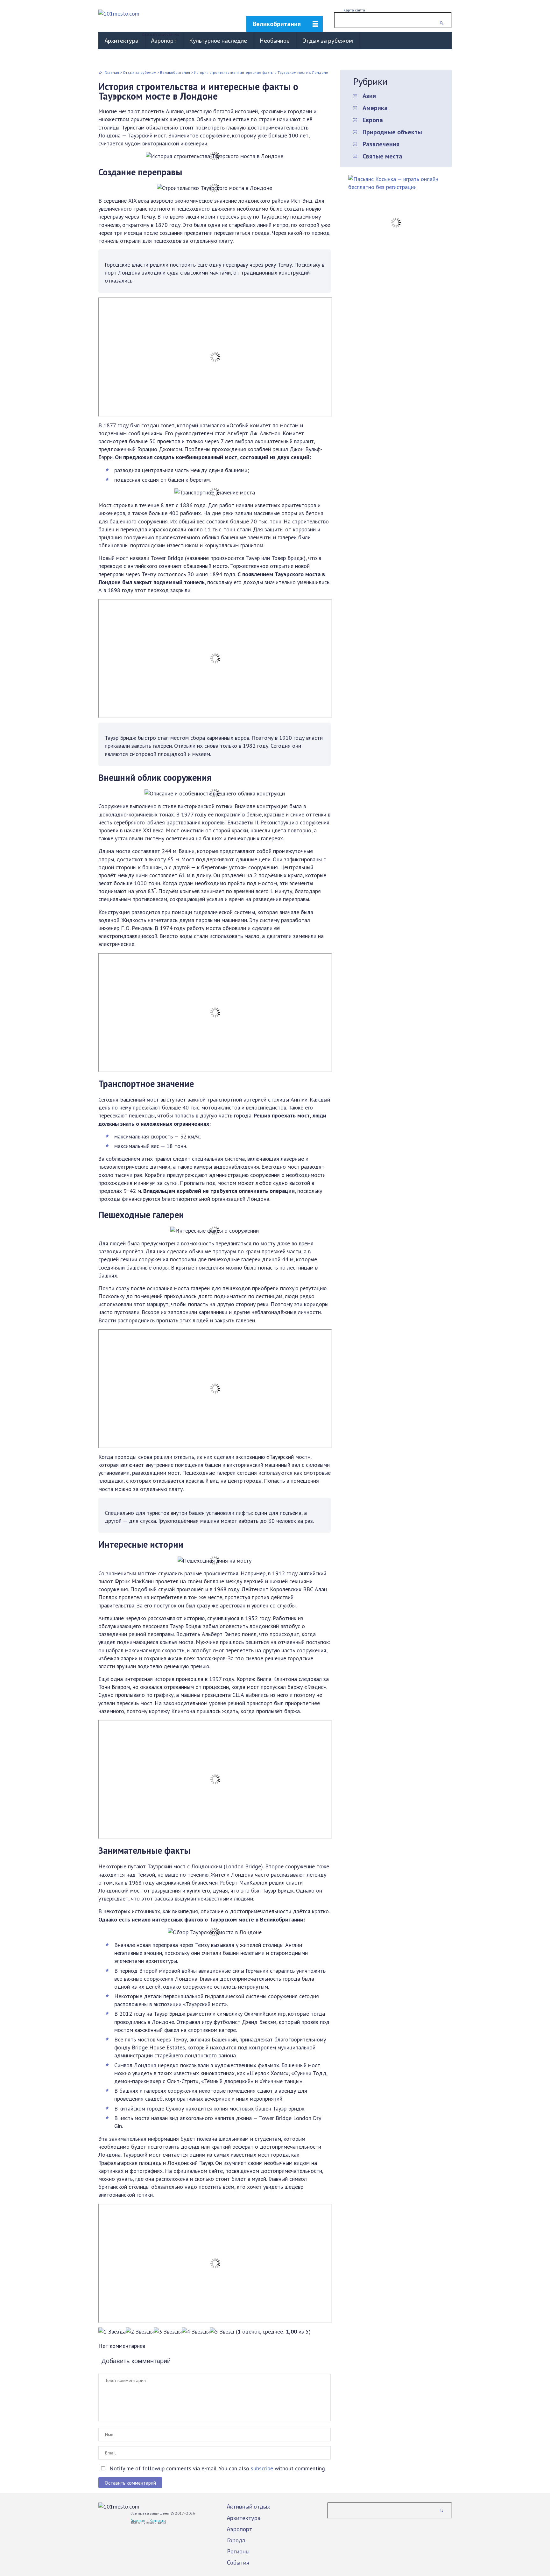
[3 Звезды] (168, 2331)
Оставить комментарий (130, 2483)
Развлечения (381, 144)
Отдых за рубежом (328, 40)
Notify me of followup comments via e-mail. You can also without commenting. (217, 2468)
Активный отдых (248, 2506)
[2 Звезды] (140, 2331)
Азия (369, 96)
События (238, 2562)
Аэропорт (164, 40)
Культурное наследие (218, 40)
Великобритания (277, 24)
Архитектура (122, 40)
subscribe (262, 2468)
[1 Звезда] (112, 2331)
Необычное (275, 40)
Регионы (238, 2551)
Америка (375, 108)
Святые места (382, 156)
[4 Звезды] (196, 2331)
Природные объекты (392, 132)
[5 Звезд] (222, 2331)
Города (236, 2540)
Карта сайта (354, 10)
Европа (373, 120)
